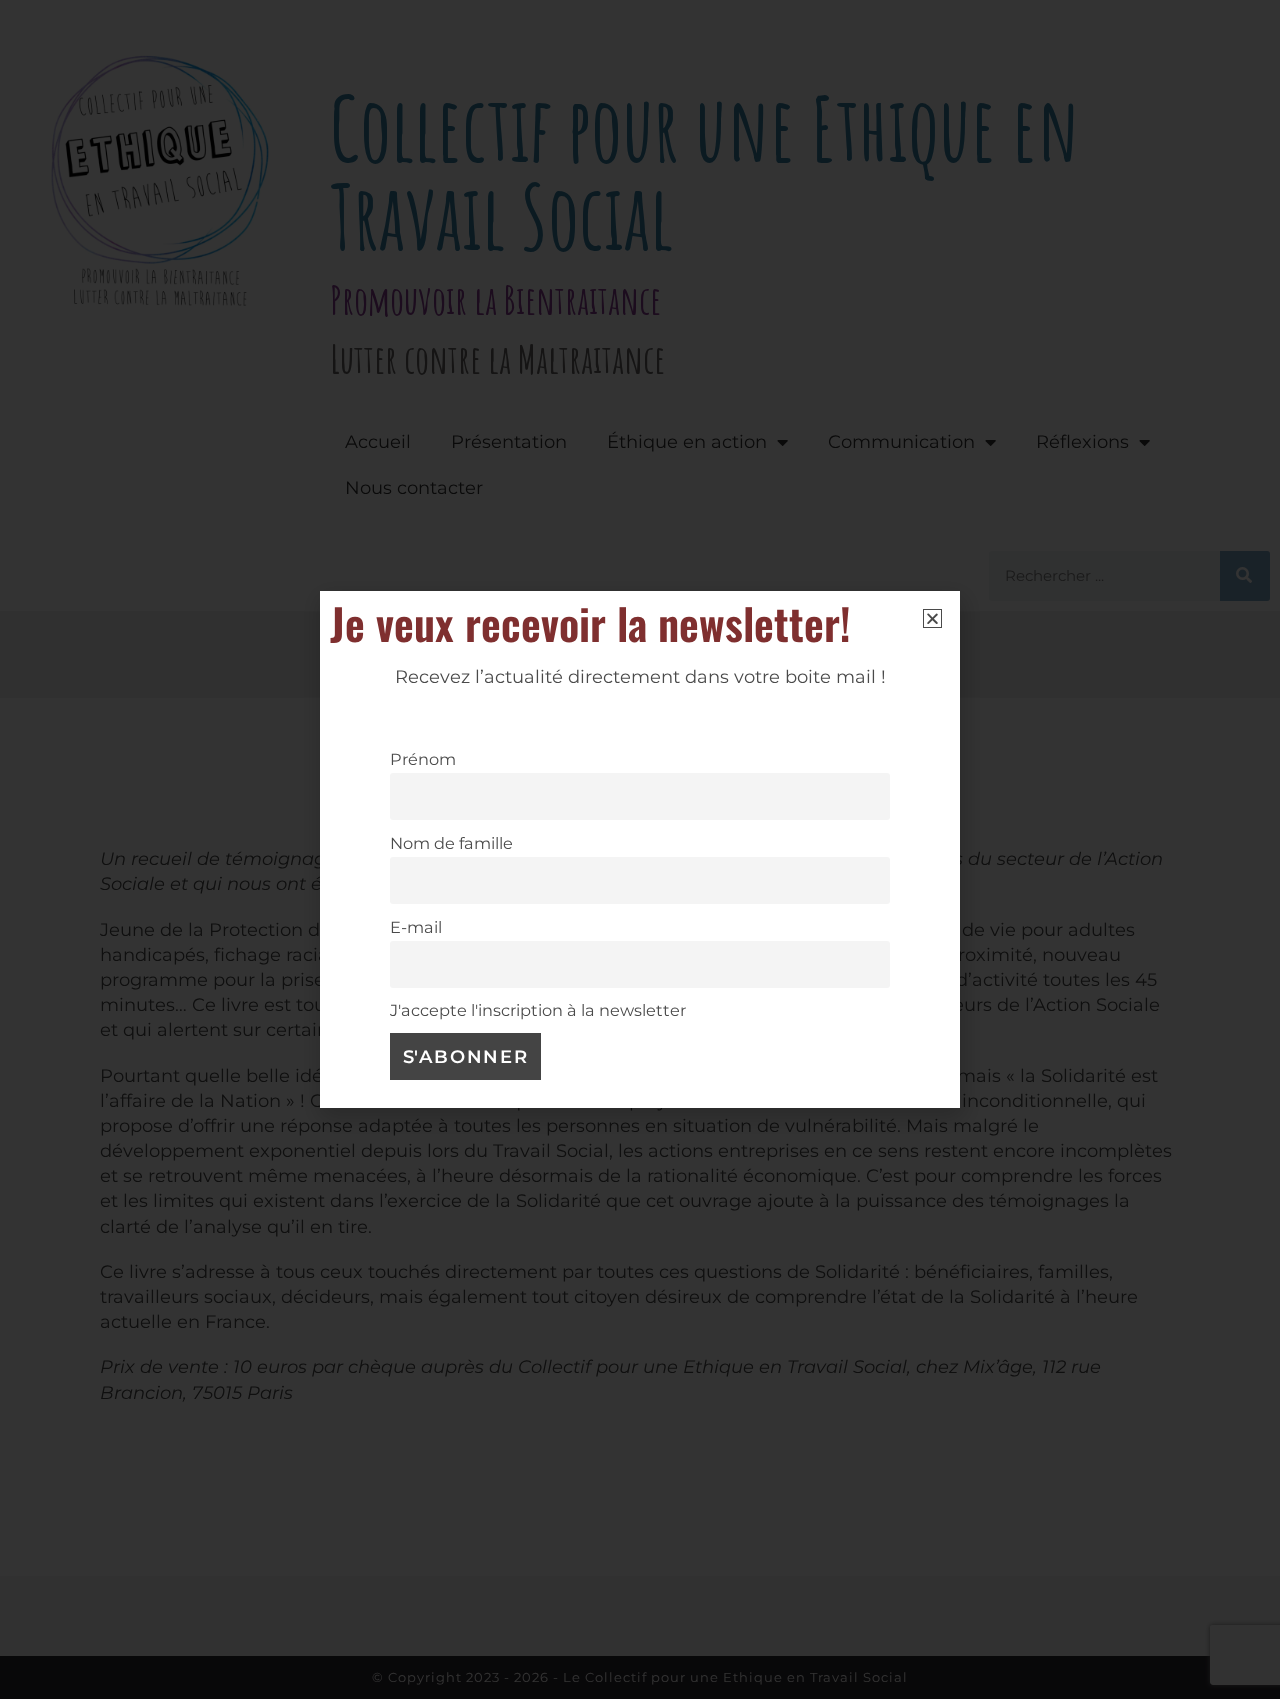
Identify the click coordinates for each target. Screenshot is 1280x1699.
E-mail (416, 927)
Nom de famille (451, 843)
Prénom (423, 759)
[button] (932, 618)
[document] (640, 849)
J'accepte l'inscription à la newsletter (538, 1010)
